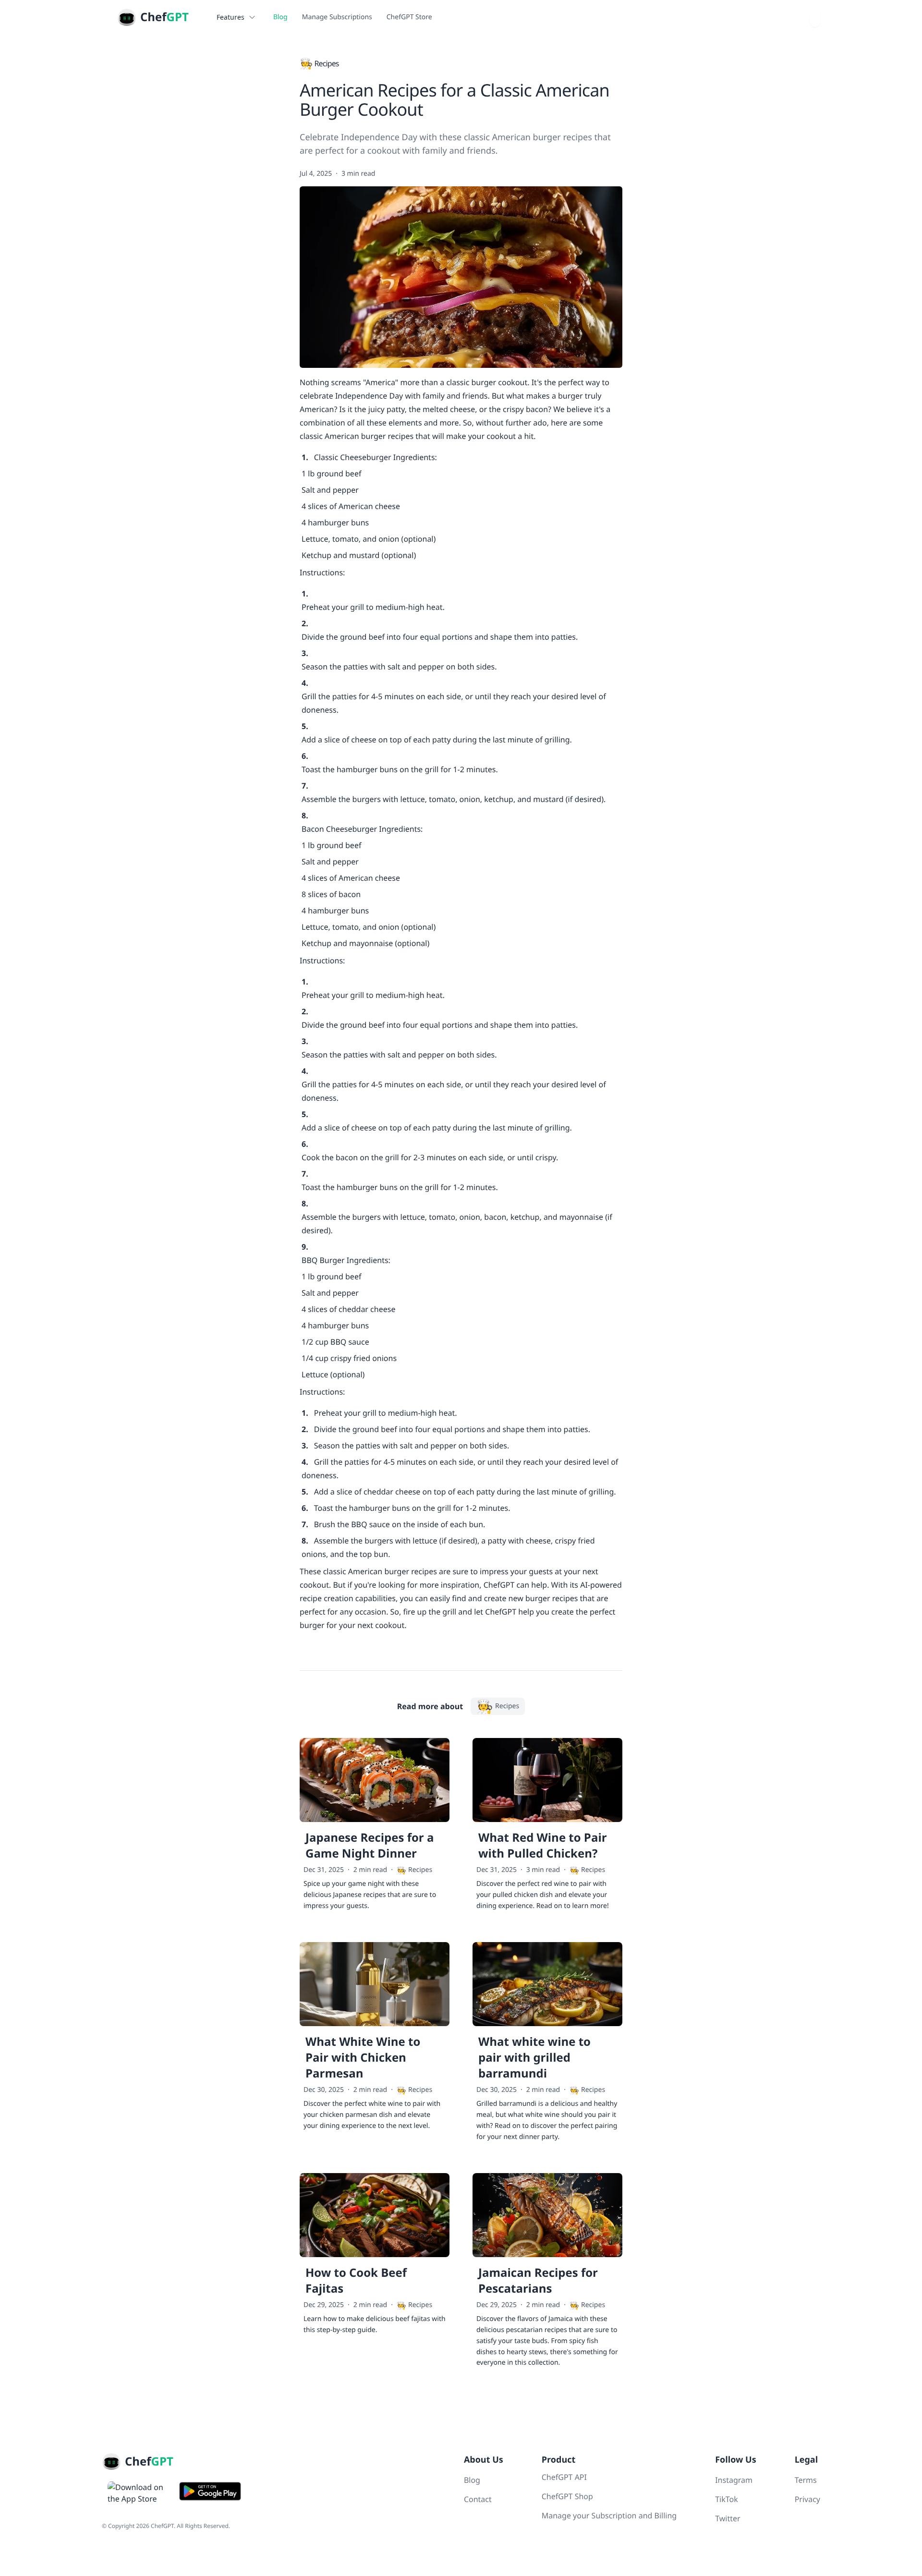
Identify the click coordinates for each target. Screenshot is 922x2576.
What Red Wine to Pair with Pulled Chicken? (543, 1846)
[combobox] (815, 17)
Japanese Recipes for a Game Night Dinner (370, 1846)
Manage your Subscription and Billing (609, 2515)
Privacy (807, 2499)
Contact (478, 2499)
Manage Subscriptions (337, 17)
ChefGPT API (564, 2477)
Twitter (728, 2518)
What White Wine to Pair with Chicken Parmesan (363, 2058)
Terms (806, 2480)
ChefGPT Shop (567, 2496)
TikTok (727, 2499)
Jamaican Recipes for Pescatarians (538, 2281)
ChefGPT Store (409, 17)
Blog (280, 17)
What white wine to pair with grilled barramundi (534, 2058)
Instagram (734, 2480)
